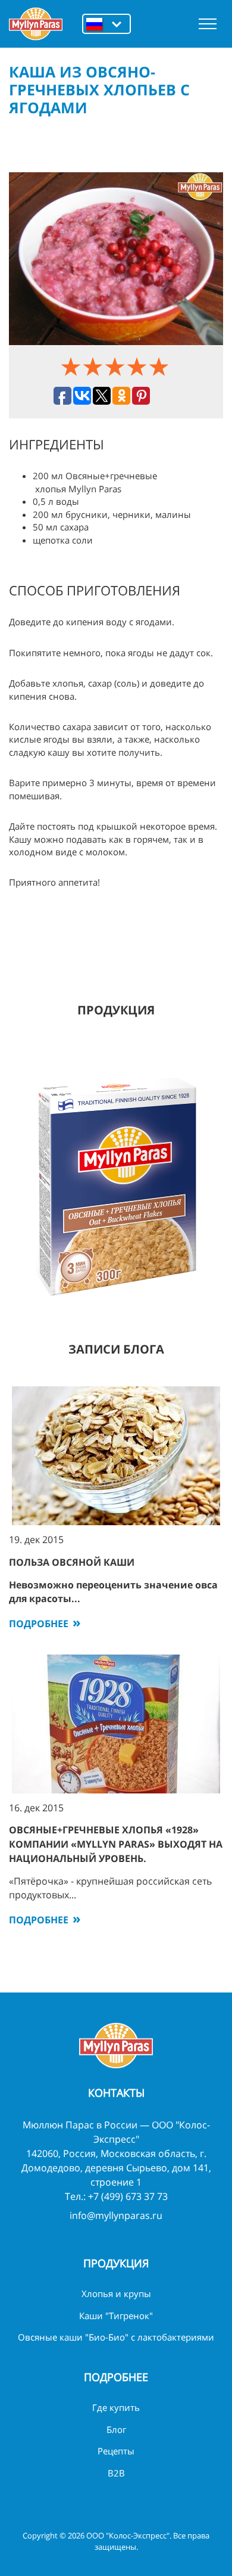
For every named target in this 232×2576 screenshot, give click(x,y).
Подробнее (39, 1624)
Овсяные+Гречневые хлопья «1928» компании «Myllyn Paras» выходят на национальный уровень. (116, 1844)
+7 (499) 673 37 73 (128, 2196)
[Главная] (36, 24)
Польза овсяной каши (72, 1562)
